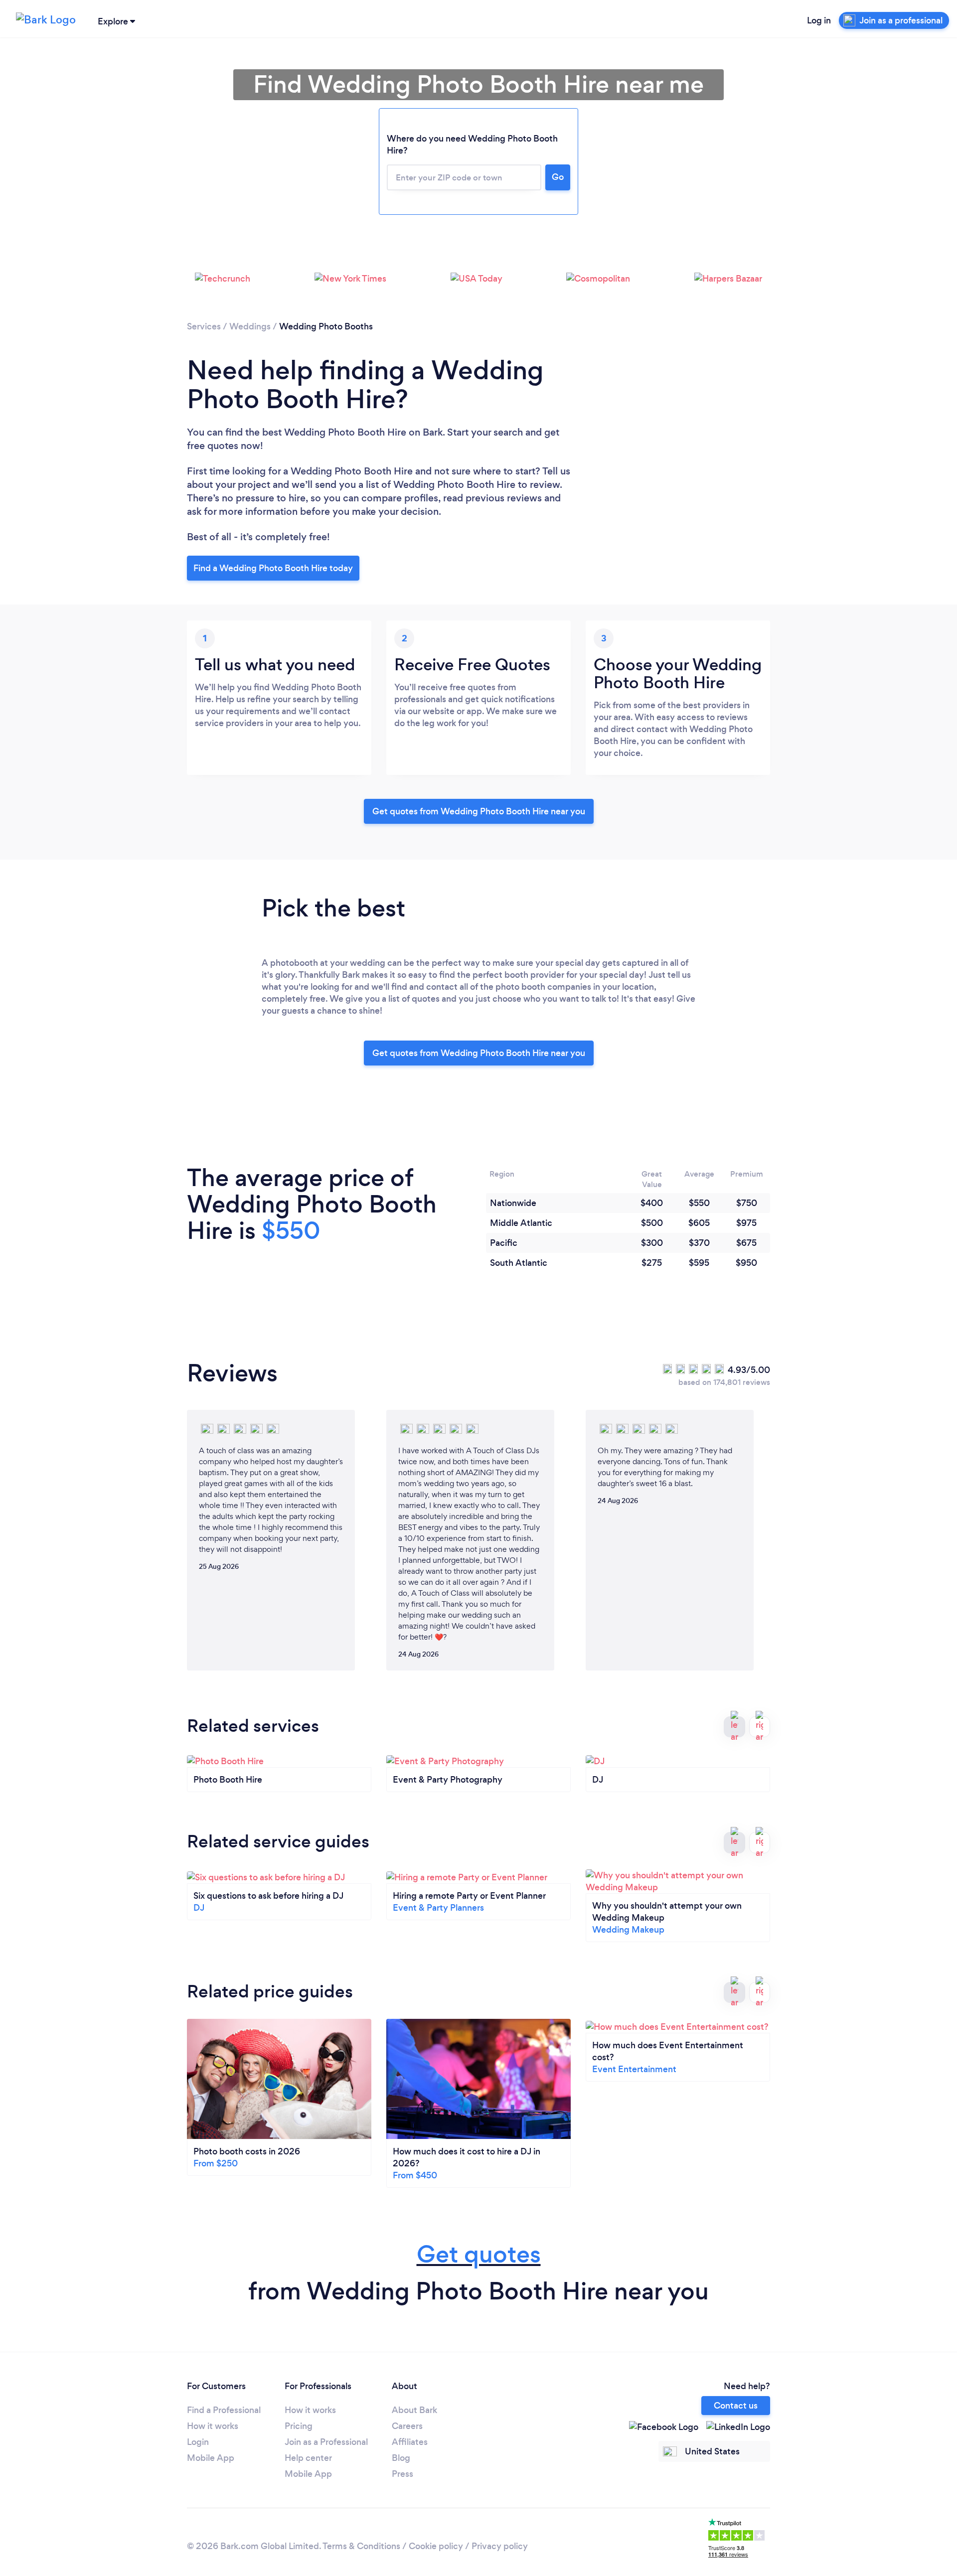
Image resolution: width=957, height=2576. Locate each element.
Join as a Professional (326, 2442)
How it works (213, 2426)
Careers (407, 2426)
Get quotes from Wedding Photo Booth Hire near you (479, 811)
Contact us (736, 2406)
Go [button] (558, 177)
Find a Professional (224, 2410)
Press (402, 2474)
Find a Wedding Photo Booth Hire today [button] (273, 568)
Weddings (250, 326)
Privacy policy (500, 2546)
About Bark (414, 2410)
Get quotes (479, 2254)
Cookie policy (436, 2546)
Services (204, 326)
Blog (401, 2458)
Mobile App (211, 2458)
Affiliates (410, 2442)
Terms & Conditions (361, 2546)
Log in (819, 20)
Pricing (299, 2426)
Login (198, 2442)
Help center (308, 2458)
